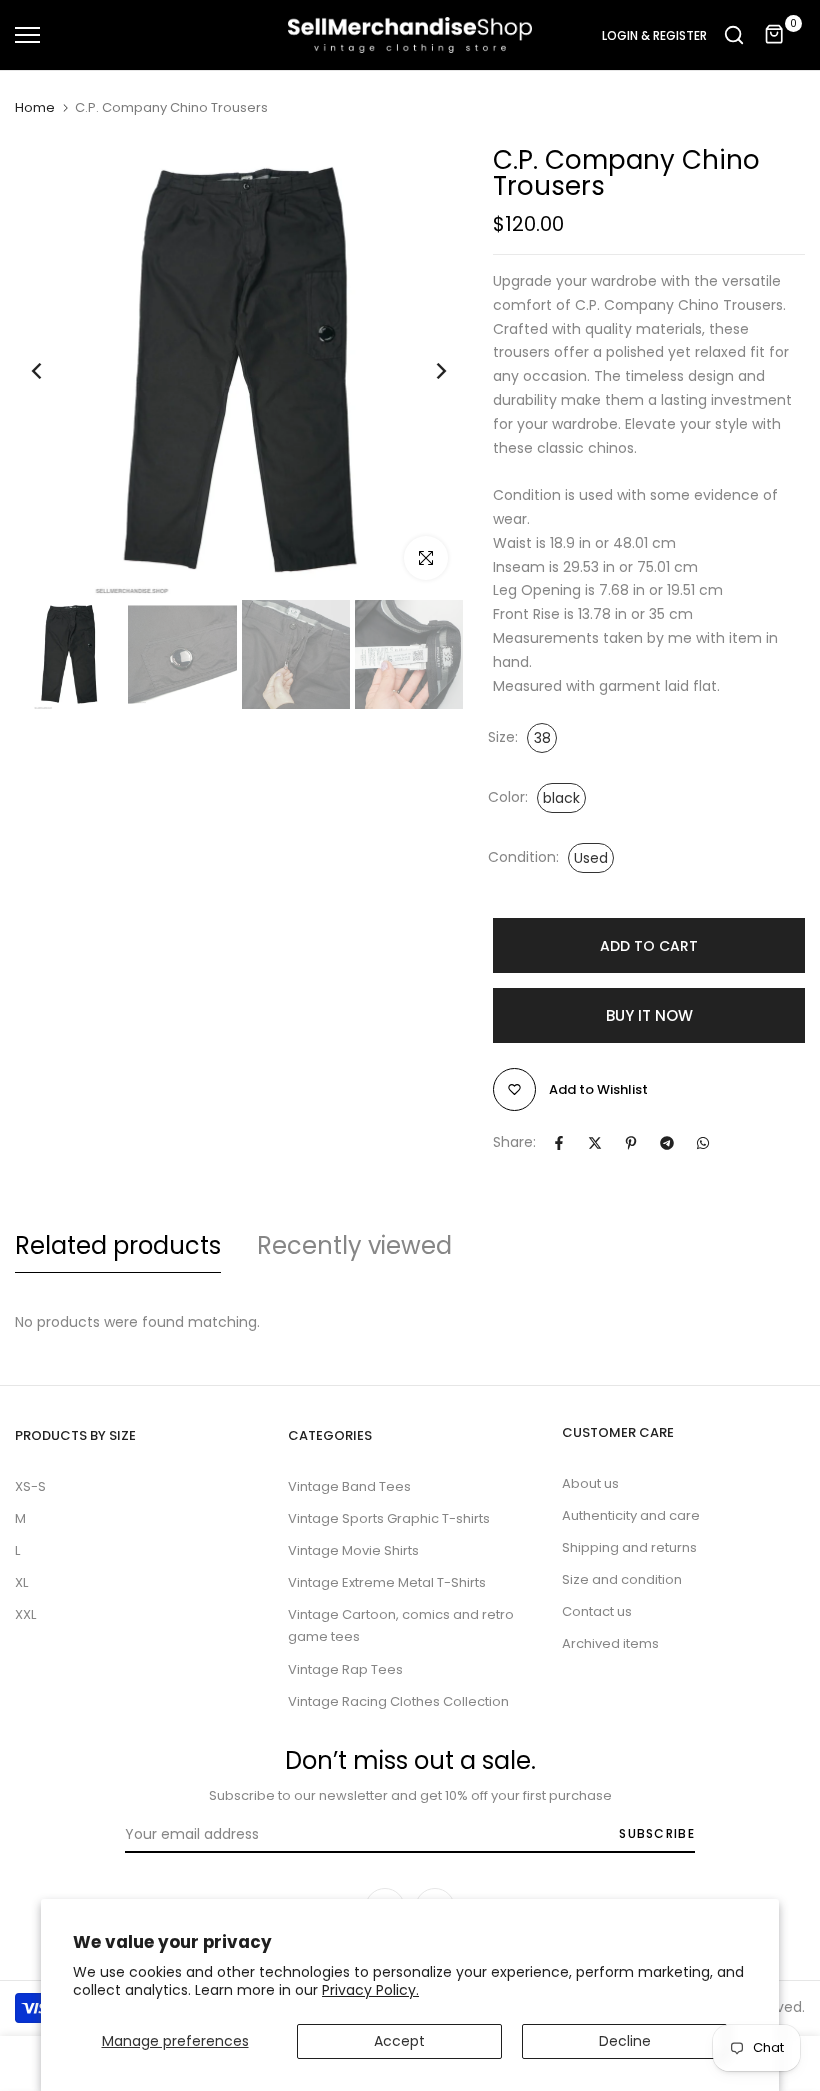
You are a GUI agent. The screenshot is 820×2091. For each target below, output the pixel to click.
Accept (399, 2041)
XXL (25, 1614)
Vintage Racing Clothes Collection (398, 1701)
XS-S (30, 1486)
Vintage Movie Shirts (353, 1550)
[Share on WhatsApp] (703, 1143)
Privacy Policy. (370, 1990)
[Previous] (52, 371)
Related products (118, 1245)
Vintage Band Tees (349, 1486)
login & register (654, 36)
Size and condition (622, 1579)
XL (21, 1582)
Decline (625, 2041)
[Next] (425, 371)
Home (35, 108)
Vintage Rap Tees (345, 1669)
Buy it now (649, 1015)
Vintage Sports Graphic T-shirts (389, 1518)
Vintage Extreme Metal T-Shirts (387, 1582)
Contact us (597, 1611)
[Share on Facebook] (559, 1143)
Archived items (610, 1643)
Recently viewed (354, 1245)
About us (590, 1483)
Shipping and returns (629, 1547)
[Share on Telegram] (667, 1143)
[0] (775, 35)
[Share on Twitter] (595, 1143)
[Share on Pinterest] (631, 1143)
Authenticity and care (631, 1515)
